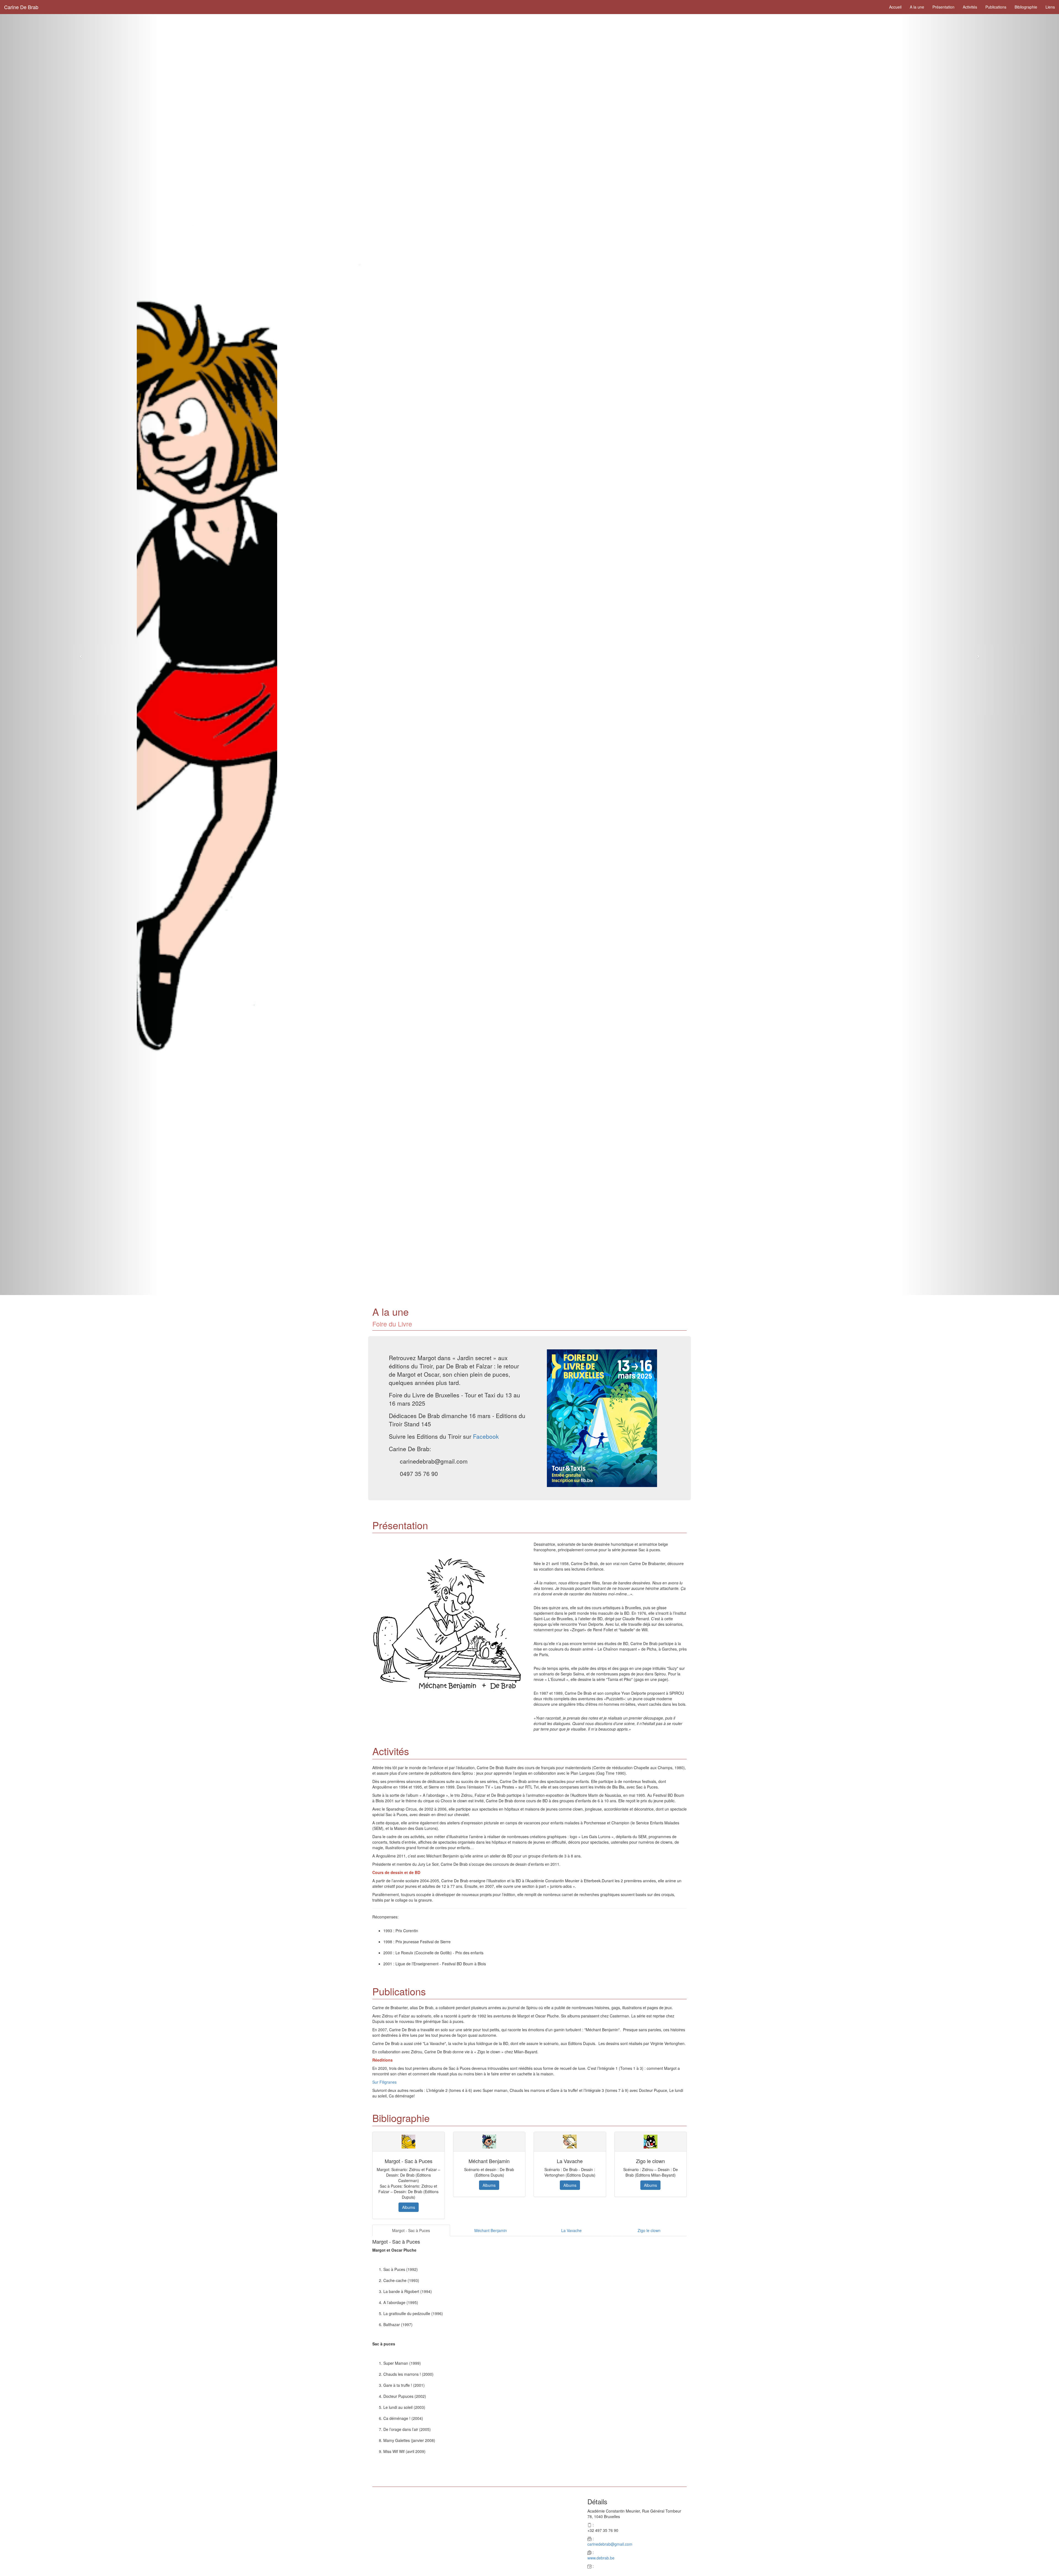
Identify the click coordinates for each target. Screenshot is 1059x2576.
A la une (917, 7)
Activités (970, 7)
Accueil (895, 7)
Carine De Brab (21, 7)
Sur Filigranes (384, 2082)
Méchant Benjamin (491, 2230)
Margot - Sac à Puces (411, 2230)
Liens (1050, 7)
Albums (409, 2207)
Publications (996, 7)
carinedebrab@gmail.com (610, 2544)
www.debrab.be (601, 2558)
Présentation (943, 7)
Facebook (486, 1436)
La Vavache (571, 2230)
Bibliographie (1026, 7)
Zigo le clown (649, 2230)
